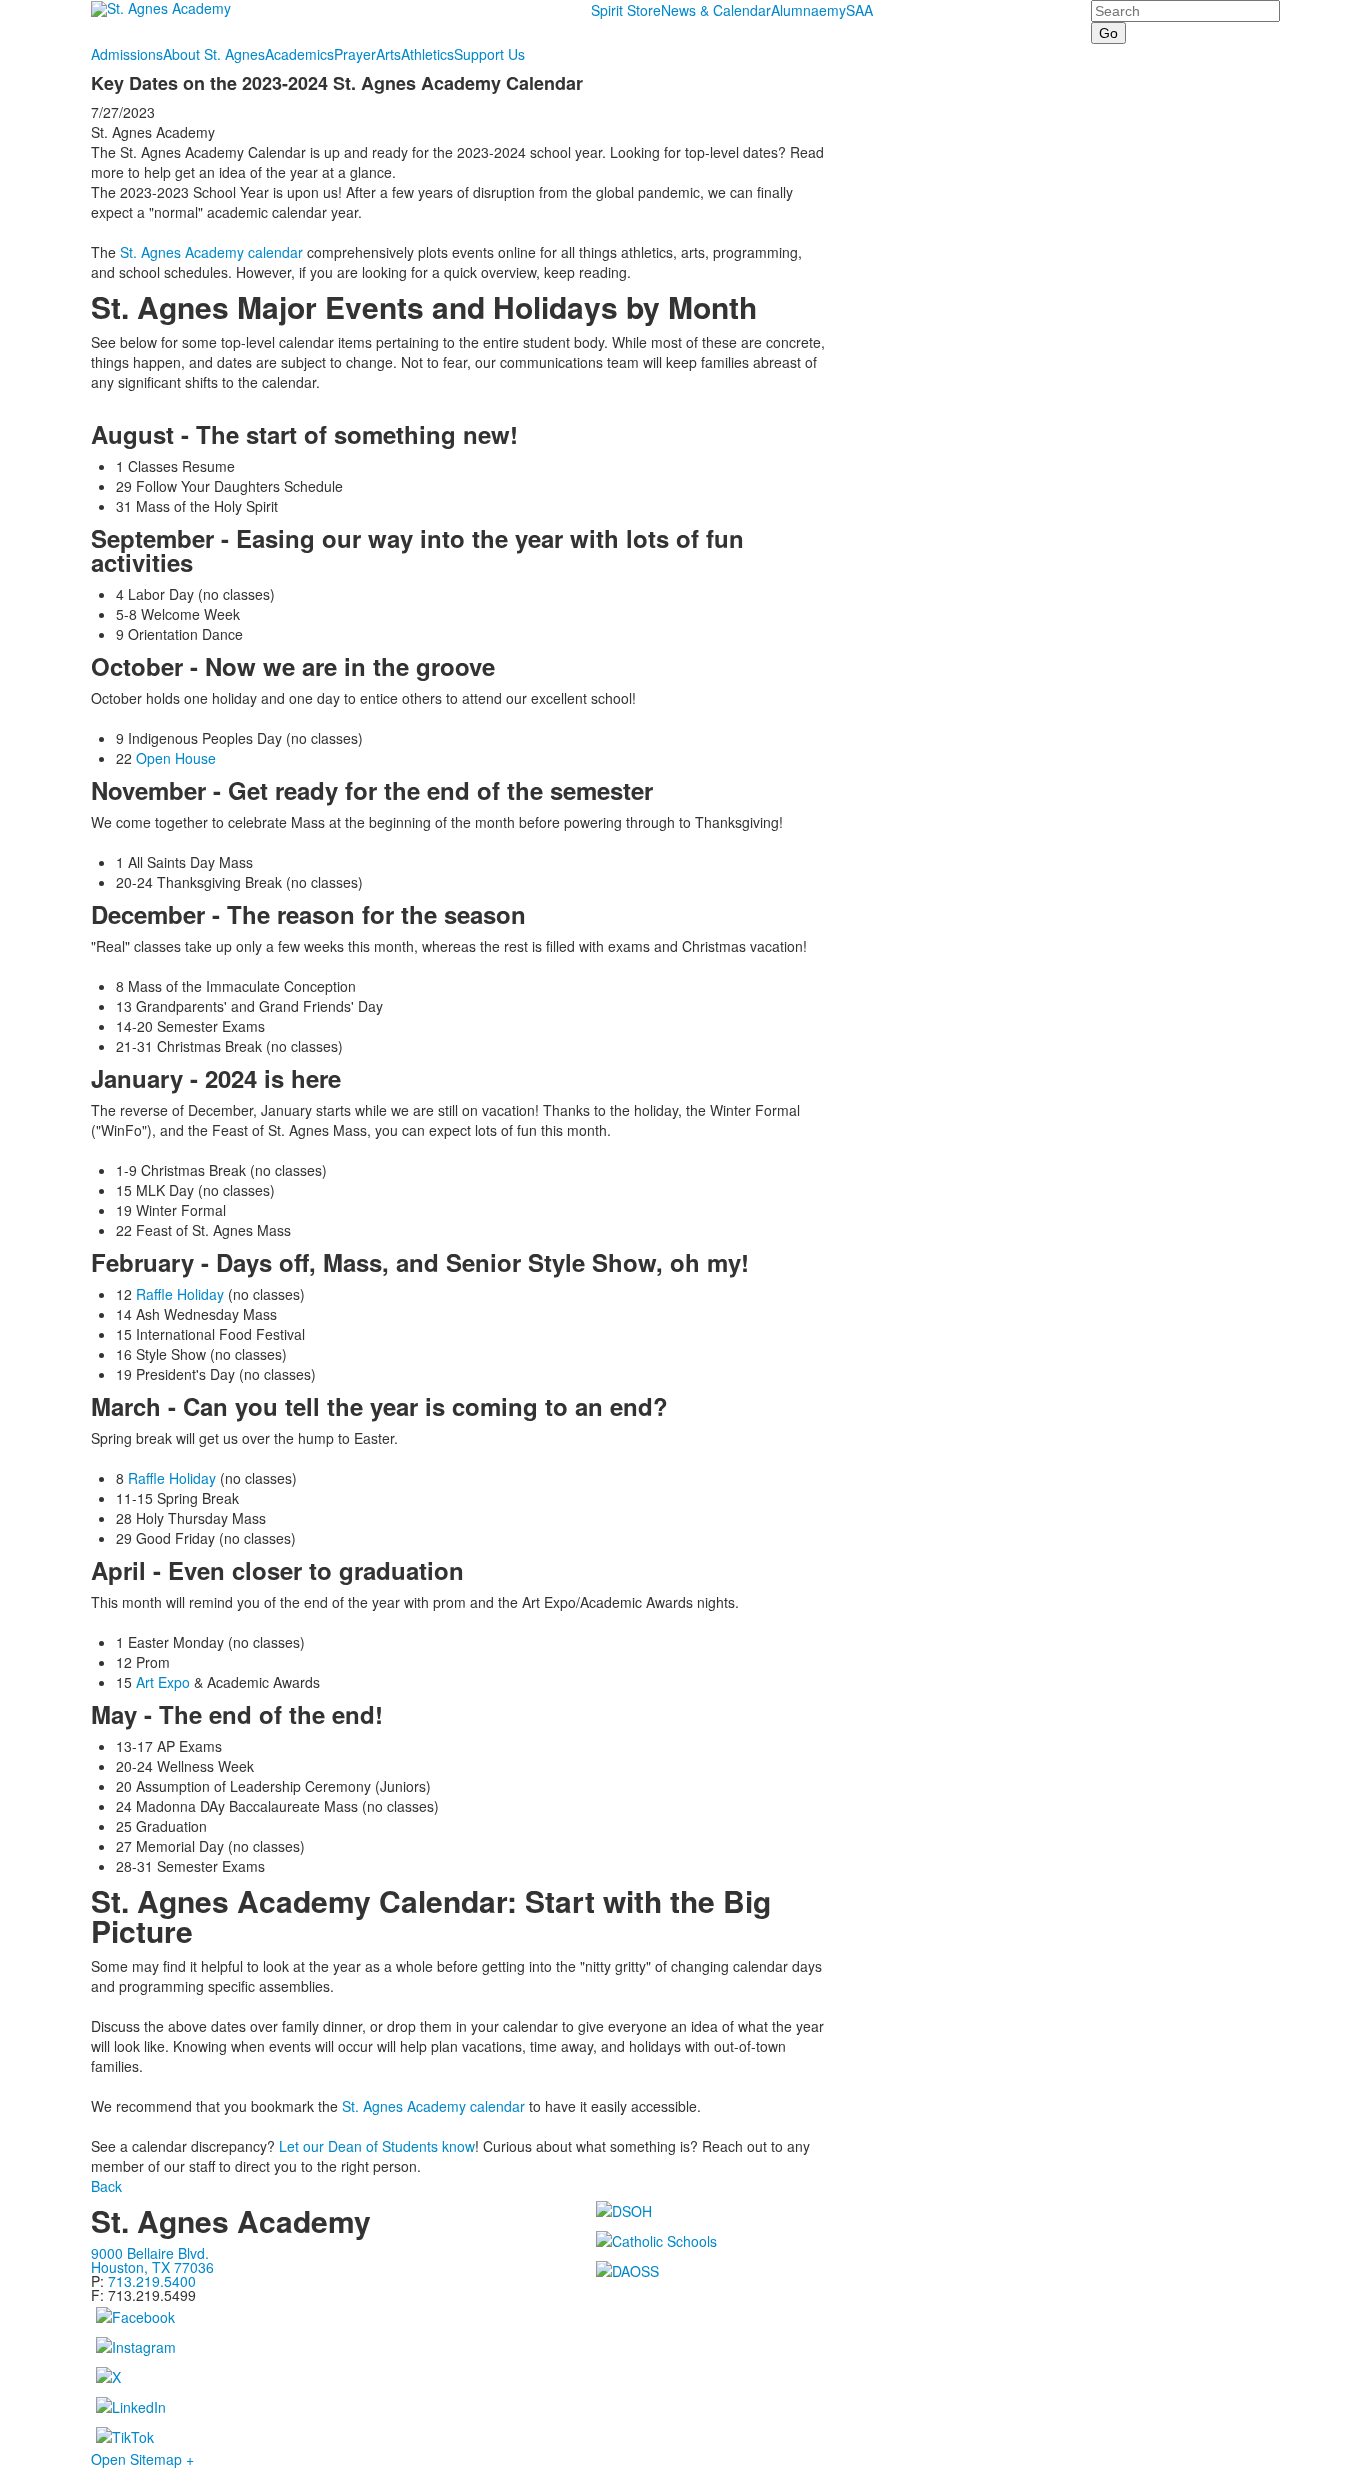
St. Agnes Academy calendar (211, 252)
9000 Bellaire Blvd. (150, 2253)
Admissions (127, 54)
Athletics (427, 54)
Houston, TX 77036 (152, 2267)
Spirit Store (626, 10)
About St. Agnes (214, 54)
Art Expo (163, 1682)
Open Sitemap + (142, 2459)
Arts (388, 54)
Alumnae (799, 10)
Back (106, 2186)
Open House (178, 758)
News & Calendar (716, 10)
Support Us (489, 54)
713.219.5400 (152, 2281)
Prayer (355, 54)
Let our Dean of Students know (377, 2146)
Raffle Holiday (180, 1294)
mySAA (850, 10)
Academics (299, 54)
